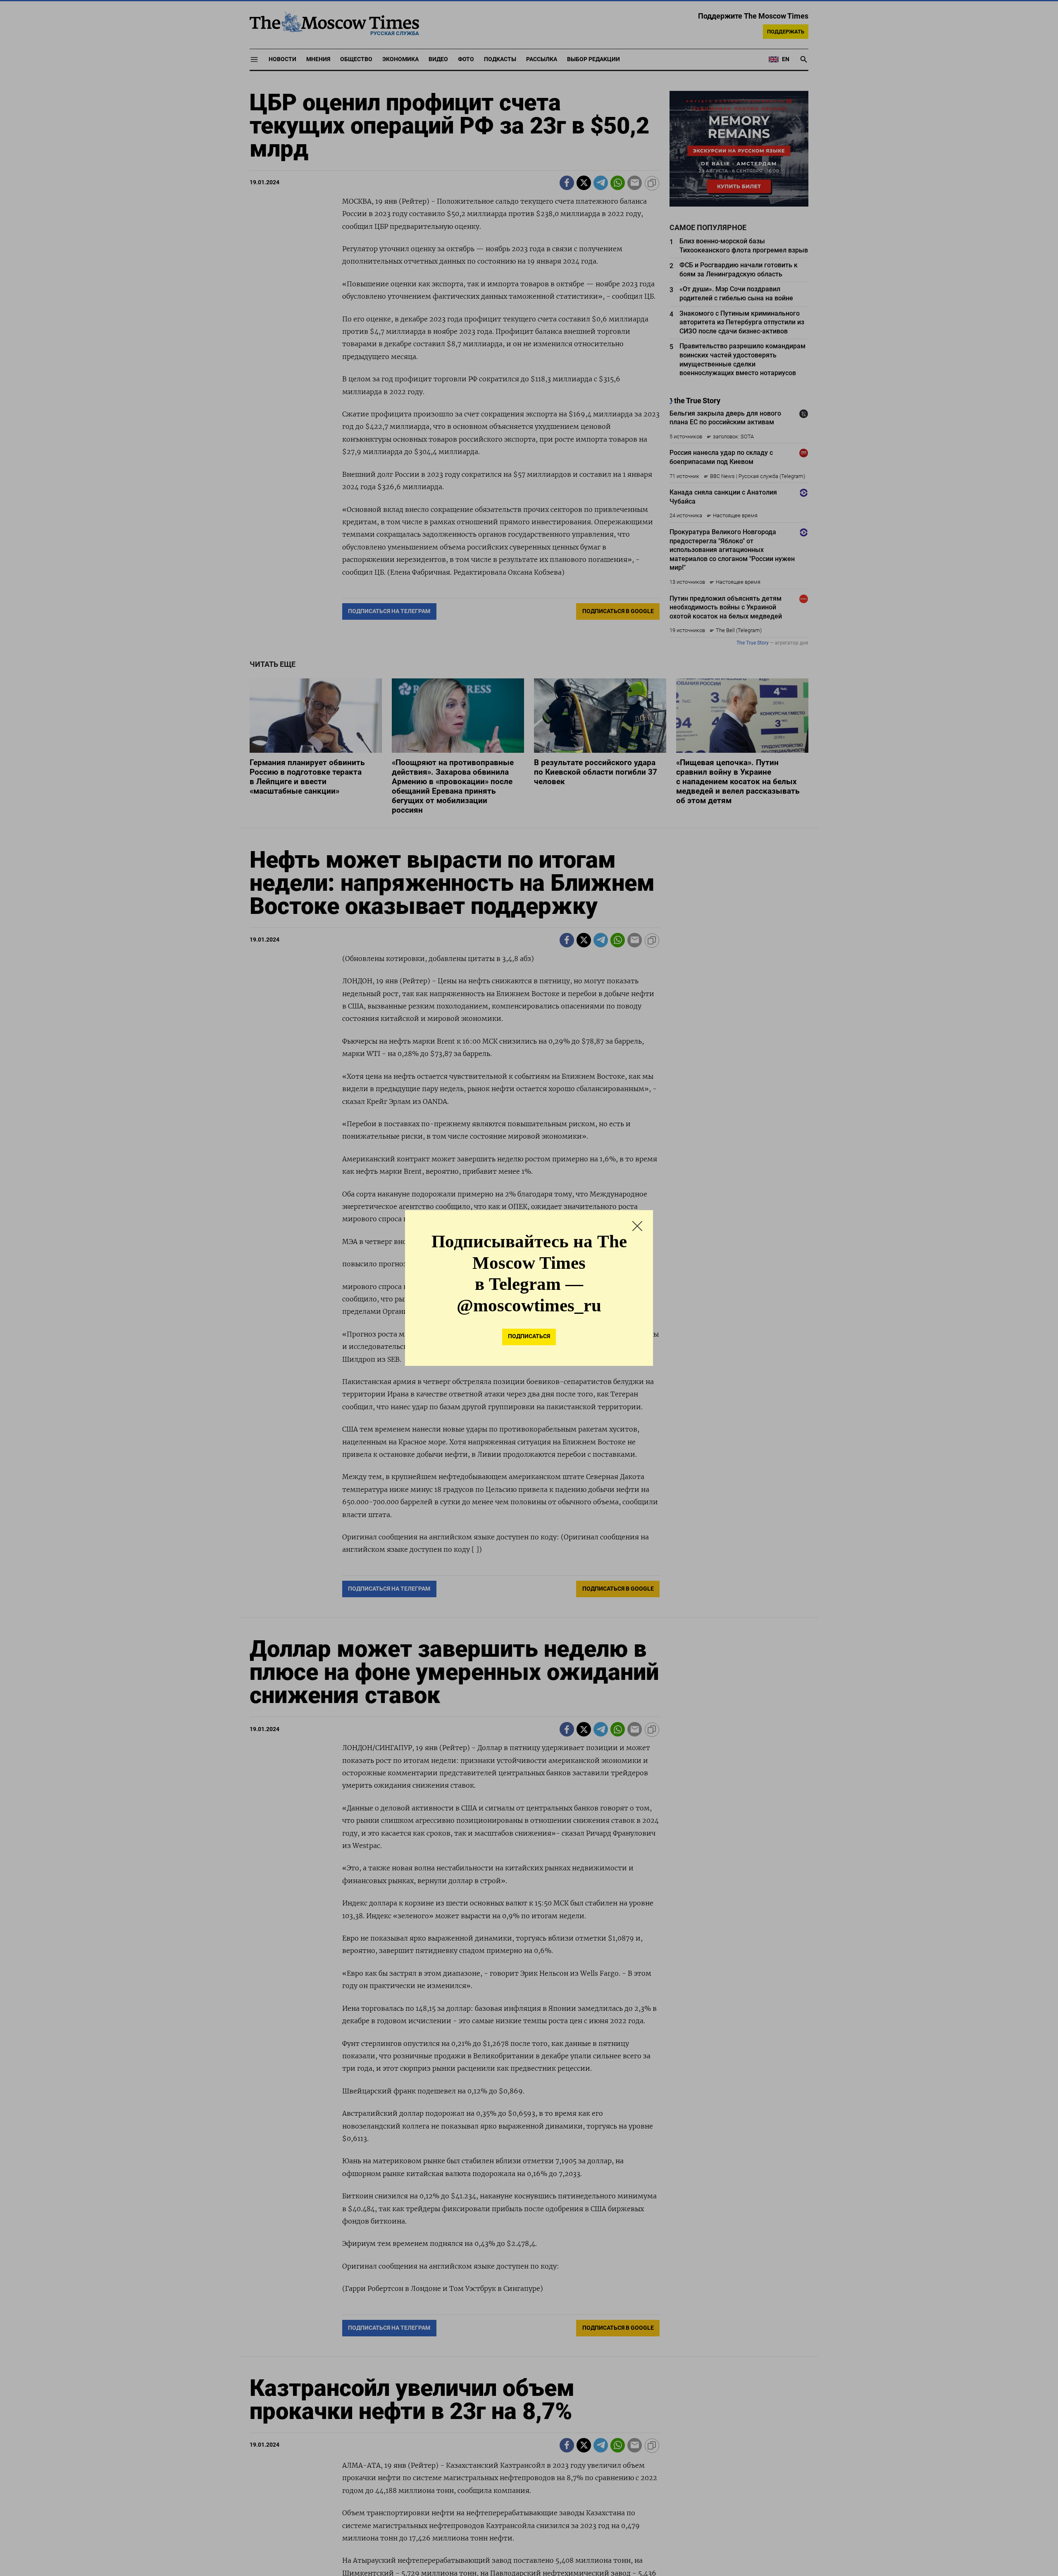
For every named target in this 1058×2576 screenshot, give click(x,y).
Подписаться (529, 1336)
